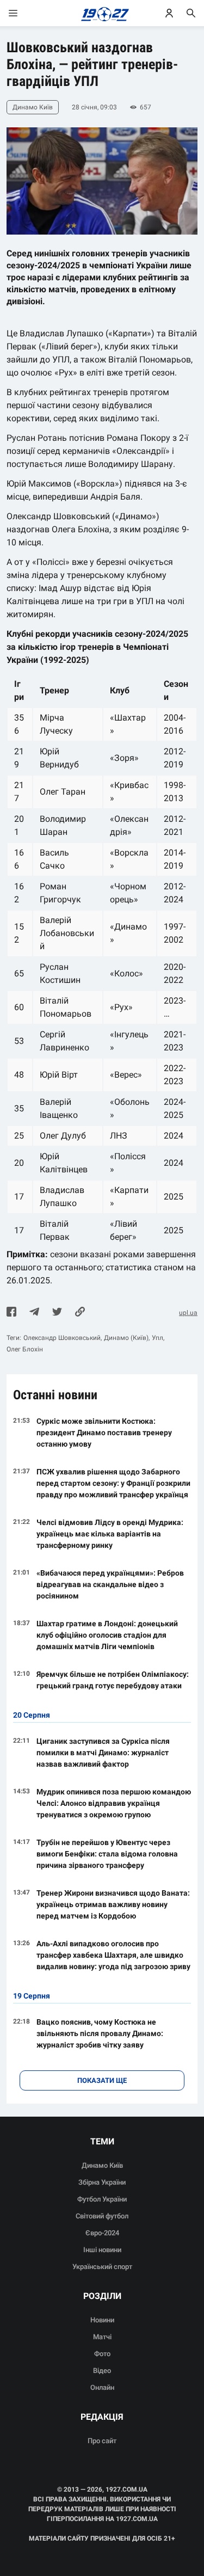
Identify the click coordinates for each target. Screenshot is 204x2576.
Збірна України (102, 2182)
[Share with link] (80, 1313)
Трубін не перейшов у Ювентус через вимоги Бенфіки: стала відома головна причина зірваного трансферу (107, 1854)
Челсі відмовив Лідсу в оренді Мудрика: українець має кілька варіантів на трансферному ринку (110, 1534)
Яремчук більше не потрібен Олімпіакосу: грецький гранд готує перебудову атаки (113, 1680)
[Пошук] (191, 13)
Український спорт (102, 2267)
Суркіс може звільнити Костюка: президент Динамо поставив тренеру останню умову (104, 1433)
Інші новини (102, 2250)
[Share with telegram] (34, 1313)
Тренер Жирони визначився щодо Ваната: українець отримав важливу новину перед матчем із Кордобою (113, 1904)
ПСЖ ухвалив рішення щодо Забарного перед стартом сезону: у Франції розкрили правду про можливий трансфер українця (113, 1483)
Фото (102, 2354)
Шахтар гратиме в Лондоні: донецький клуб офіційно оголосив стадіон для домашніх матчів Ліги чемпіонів (107, 1635)
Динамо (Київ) (126, 1338)
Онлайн (102, 2387)
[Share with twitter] (57, 1313)
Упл (157, 1338)
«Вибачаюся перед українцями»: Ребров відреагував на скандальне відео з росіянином (110, 1584)
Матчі (102, 2337)
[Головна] (102, 13)
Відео (102, 2371)
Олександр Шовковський (62, 1338)
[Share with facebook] (11, 1313)
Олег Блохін (25, 1349)
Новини (102, 2320)
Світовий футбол (102, 2216)
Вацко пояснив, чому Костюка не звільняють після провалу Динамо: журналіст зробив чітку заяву (100, 2033)
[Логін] (169, 13)
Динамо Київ (102, 2165)
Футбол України (102, 2199)
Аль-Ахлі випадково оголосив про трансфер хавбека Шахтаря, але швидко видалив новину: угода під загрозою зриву (113, 1955)
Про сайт (102, 2441)
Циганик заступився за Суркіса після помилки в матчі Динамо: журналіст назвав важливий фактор (103, 1753)
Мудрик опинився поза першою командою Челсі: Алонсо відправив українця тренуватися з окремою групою (114, 1803)
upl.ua (188, 1313)
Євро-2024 (102, 2233)
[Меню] (24, 13)
